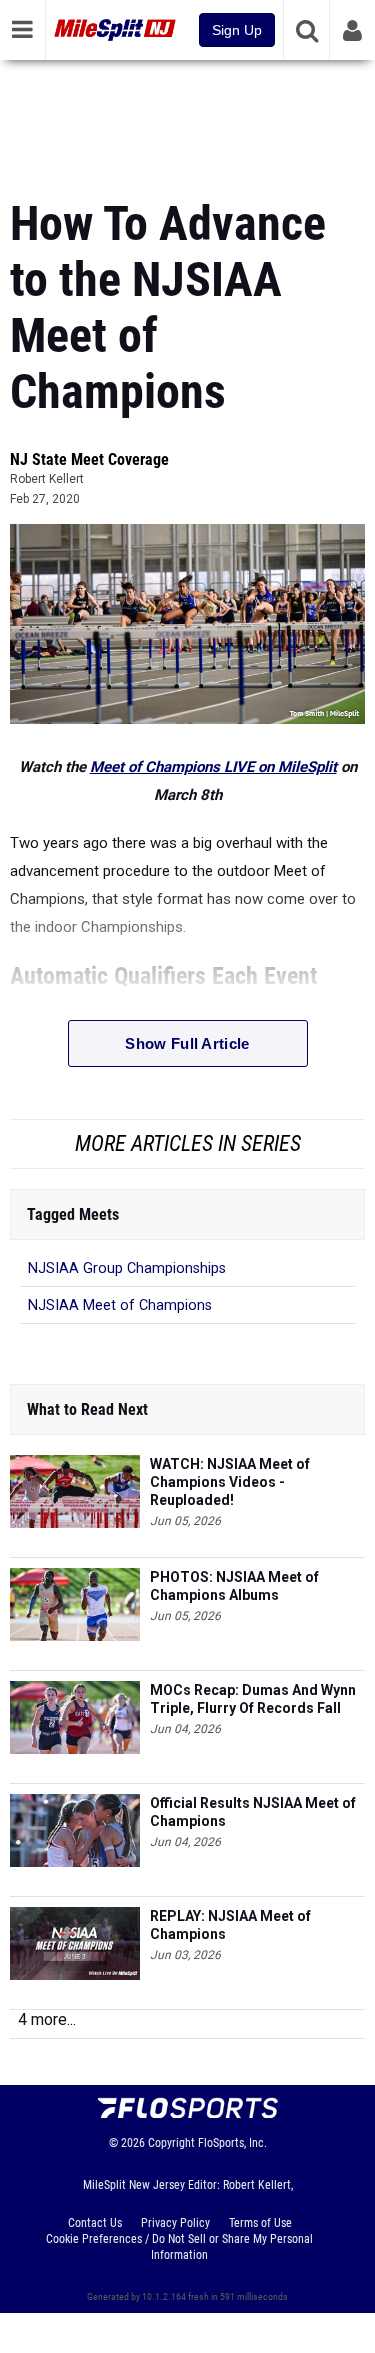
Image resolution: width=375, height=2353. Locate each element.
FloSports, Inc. (232, 2143)
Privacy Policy (175, 2223)
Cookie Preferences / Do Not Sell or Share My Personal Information (179, 2247)
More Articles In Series (188, 1143)
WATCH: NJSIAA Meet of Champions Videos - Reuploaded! (230, 1482)
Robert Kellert (47, 479)
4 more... (47, 2019)
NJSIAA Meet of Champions (120, 1305)
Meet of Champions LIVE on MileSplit (213, 767)
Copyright (171, 2143)
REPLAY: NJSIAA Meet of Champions (230, 1925)
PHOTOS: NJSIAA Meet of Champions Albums (234, 1586)
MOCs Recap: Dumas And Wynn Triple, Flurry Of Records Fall (253, 1699)
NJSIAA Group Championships (127, 1268)
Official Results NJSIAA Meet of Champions (253, 1812)
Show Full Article (187, 1043)
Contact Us (95, 2223)
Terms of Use (260, 2223)
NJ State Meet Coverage (89, 459)
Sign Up (237, 30)
